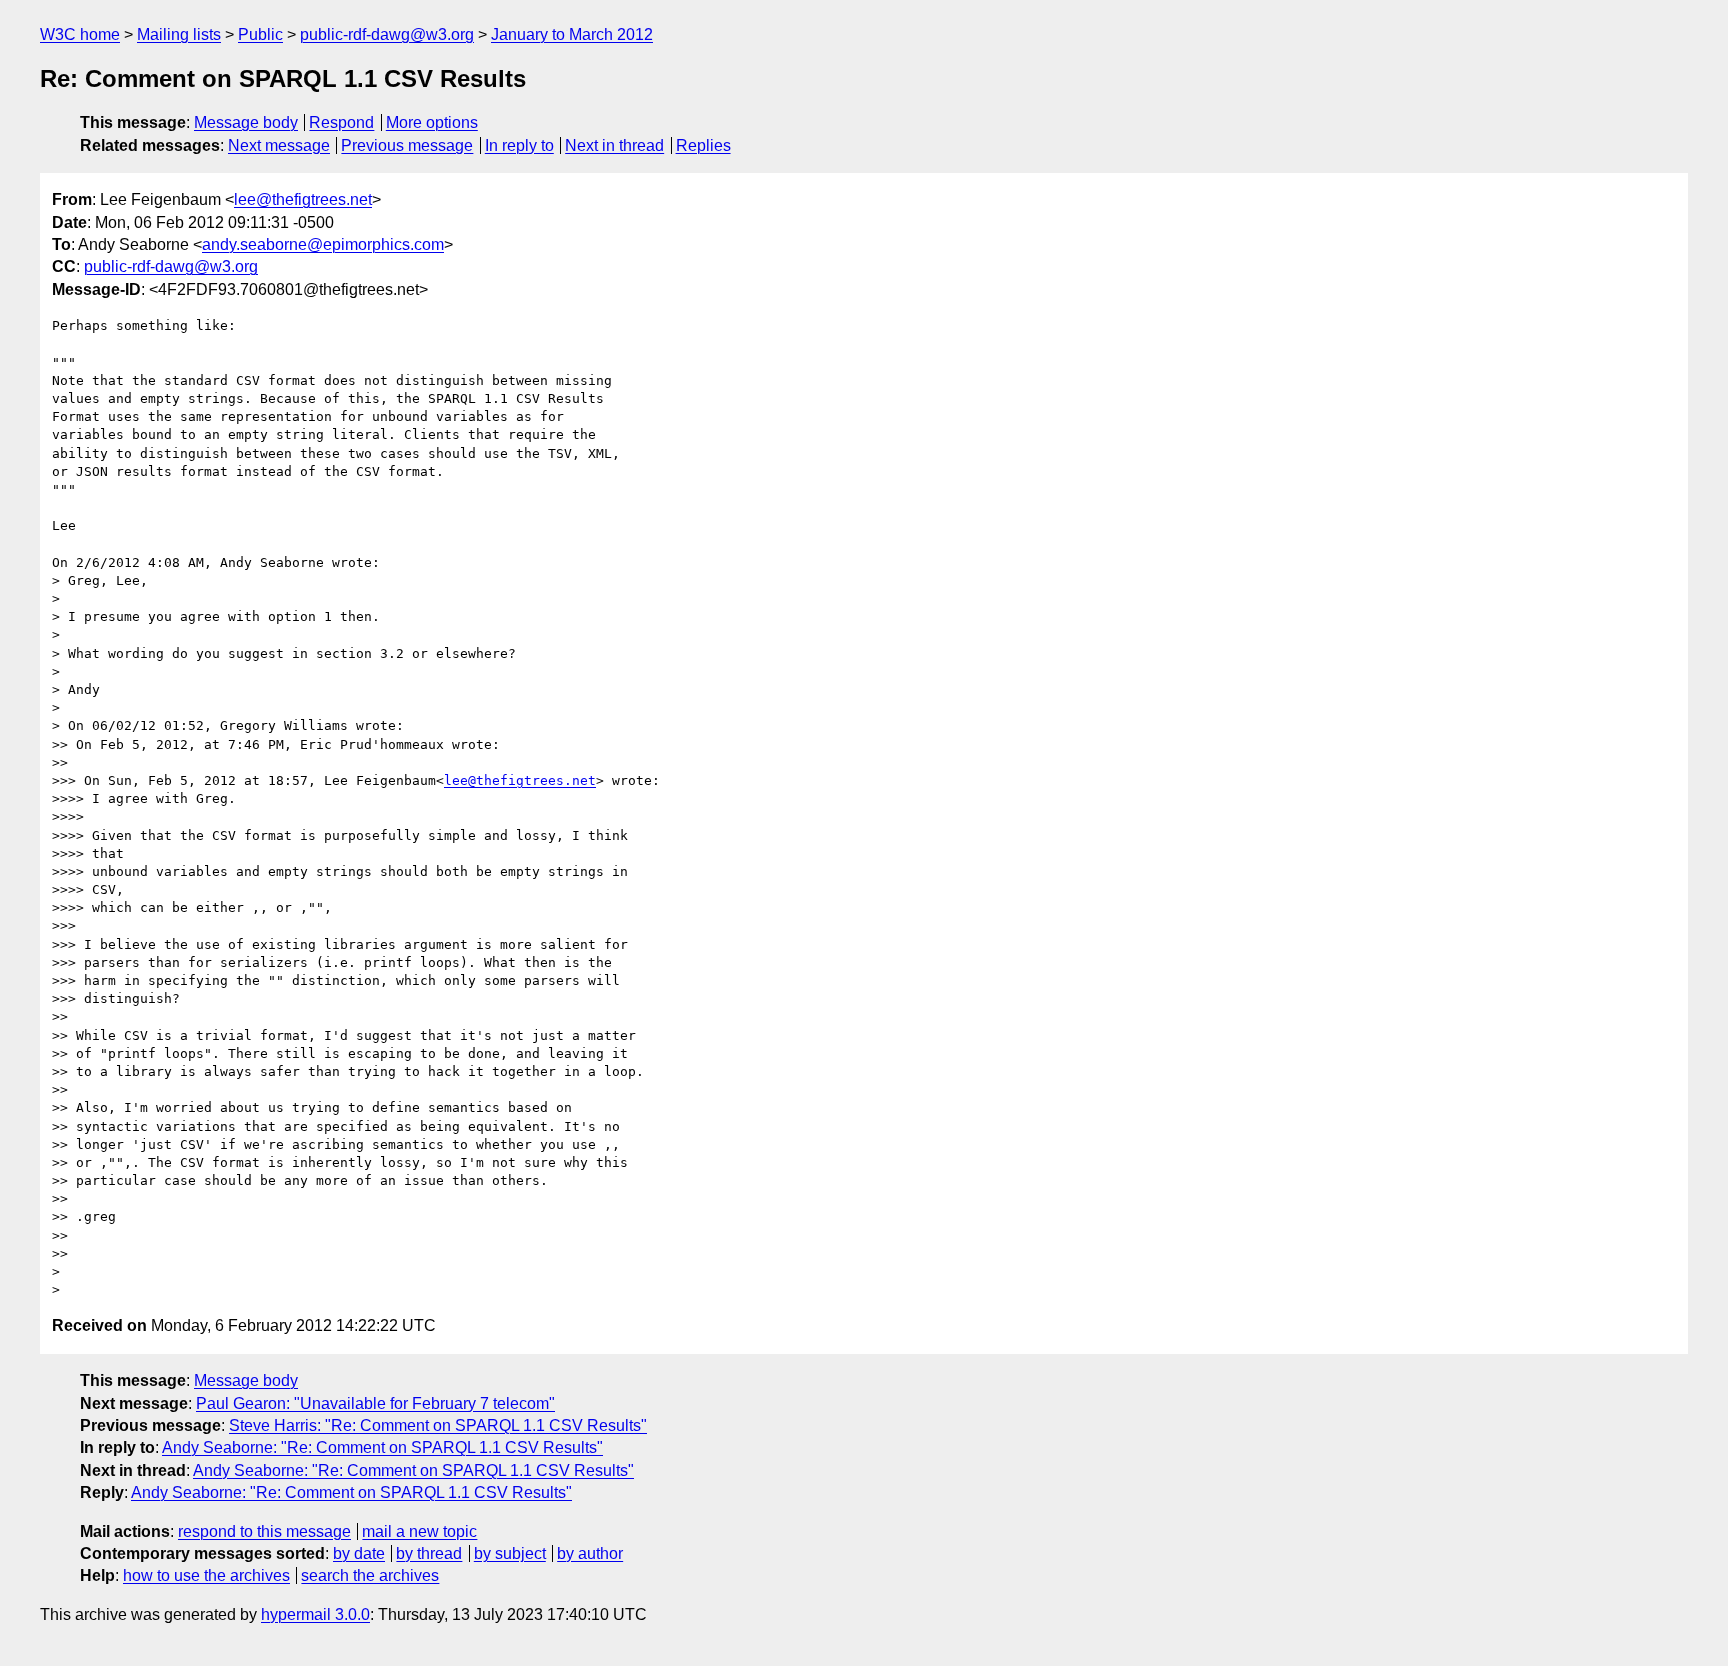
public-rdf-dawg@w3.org (387, 34)
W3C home (80, 34)
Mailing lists (179, 34)
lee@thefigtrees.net (303, 199)
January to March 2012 (572, 34)
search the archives (370, 1575)
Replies (703, 145)
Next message (279, 145)
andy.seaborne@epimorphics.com (323, 244)
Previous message (407, 145)
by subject (510, 1553)
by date (359, 1553)
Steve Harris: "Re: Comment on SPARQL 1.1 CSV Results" (438, 1425)
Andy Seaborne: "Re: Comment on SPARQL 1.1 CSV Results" (382, 1447)
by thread (429, 1553)
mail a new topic (419, 1531)
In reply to (519, 145)
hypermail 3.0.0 (315, 1614)
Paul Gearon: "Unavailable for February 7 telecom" (375, 1403)
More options (432, 122)
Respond (341, 122)
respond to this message (264, 1531)
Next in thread (614, 145)
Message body (246, 122)
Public (260, 34)
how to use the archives (206, 1575)
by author (590, 1553)
